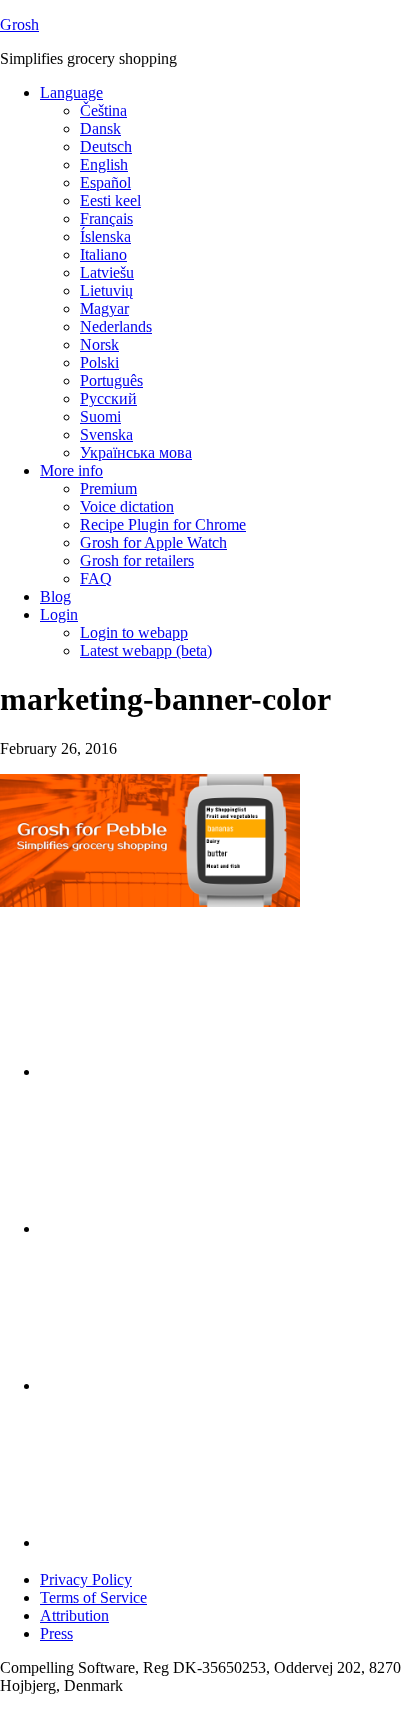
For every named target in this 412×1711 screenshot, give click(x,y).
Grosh (19, 24)
